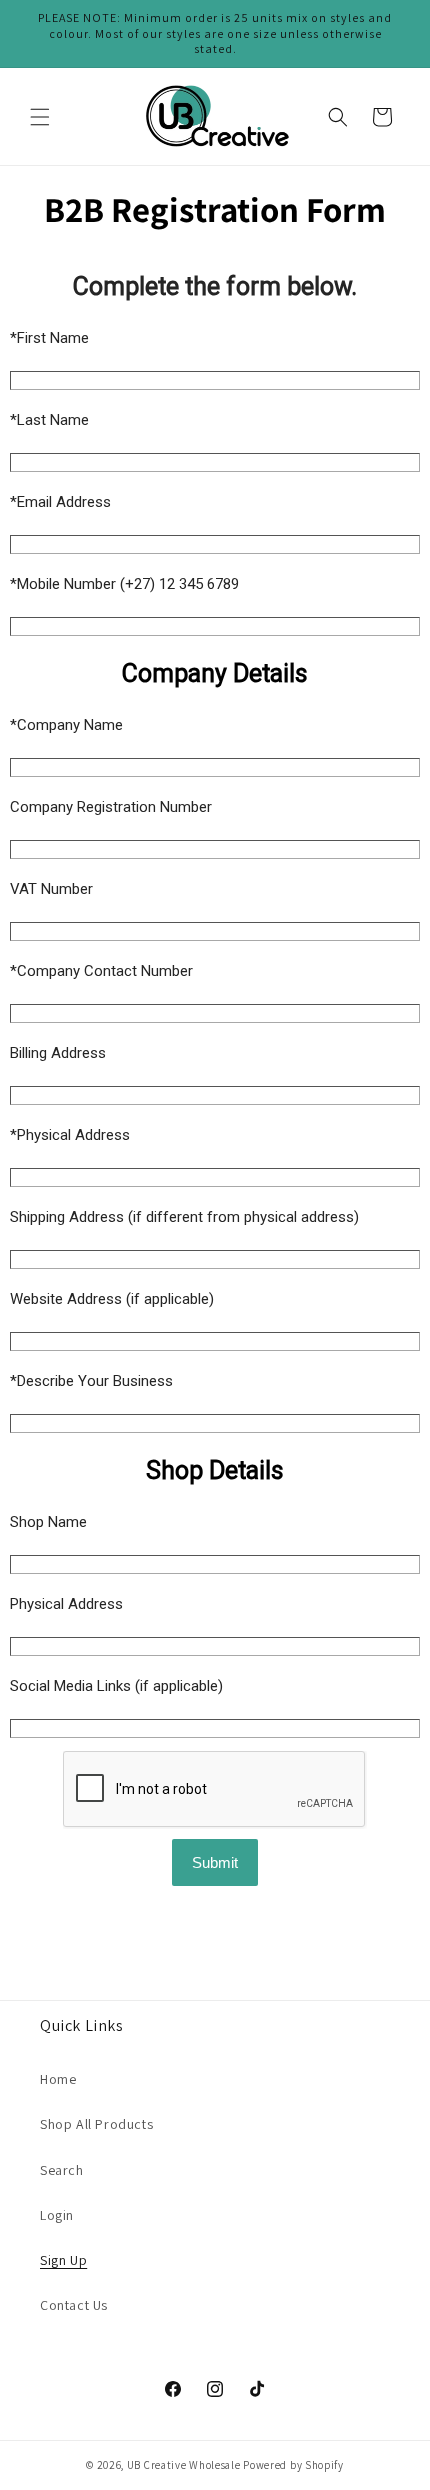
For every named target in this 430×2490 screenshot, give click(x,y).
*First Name (49, 338)
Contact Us (74, 2305)
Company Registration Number (111, 807)
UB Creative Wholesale (184, 2465)
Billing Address (58, 1053)
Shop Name (48, 1522)
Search (62, 2170)
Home (58, 2079)
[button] (40, 117)
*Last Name (49, 420)
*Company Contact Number (101, 971)
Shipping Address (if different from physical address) (184, 1217)
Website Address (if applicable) (112, 1299)
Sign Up (63, 2260)
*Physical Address (70, 1135)
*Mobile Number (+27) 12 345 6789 (124, 584)
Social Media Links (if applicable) (116, 1686)
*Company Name (66, 725)
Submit (215, 1862)
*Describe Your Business (91, 1381)
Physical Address (66, 1604)
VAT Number (51, 889)
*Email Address (60, 502)
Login (57, 2215)
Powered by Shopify (293, 2465)
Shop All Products (96, 2124)
